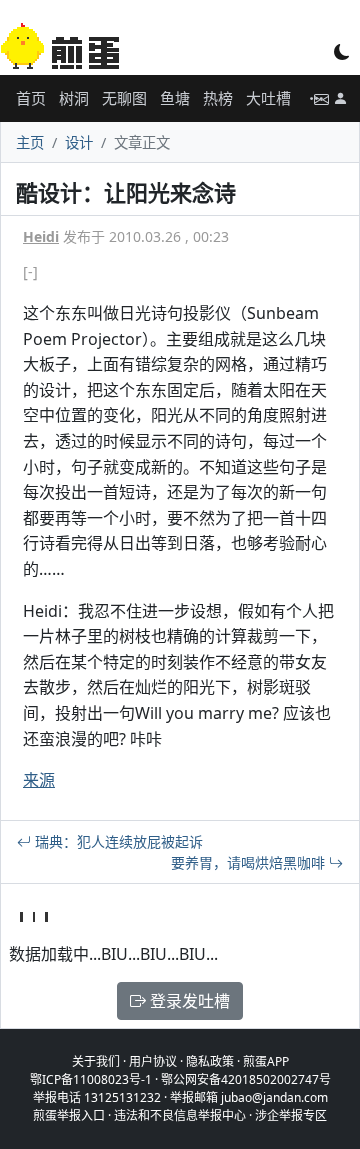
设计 (79, 142)
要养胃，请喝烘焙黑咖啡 (250, 862)
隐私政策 (210, 1061)
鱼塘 (175, 98)
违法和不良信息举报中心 (180, 1115)
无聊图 (124, 98)
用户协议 (153, 1061)
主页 (30, 142)
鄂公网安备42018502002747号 (246, 1079)
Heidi (41, 236)
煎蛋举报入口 (69, 1115)
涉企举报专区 (291, 1115)
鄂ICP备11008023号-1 (91, 1079)
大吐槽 (268, 98)
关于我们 (96, 1061)
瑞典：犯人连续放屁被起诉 (117, 841)
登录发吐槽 (188, 1001)
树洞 (74, 98)
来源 (39, 780)
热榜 (218, 98)
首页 (31, 98)
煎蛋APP (266, 1061)
